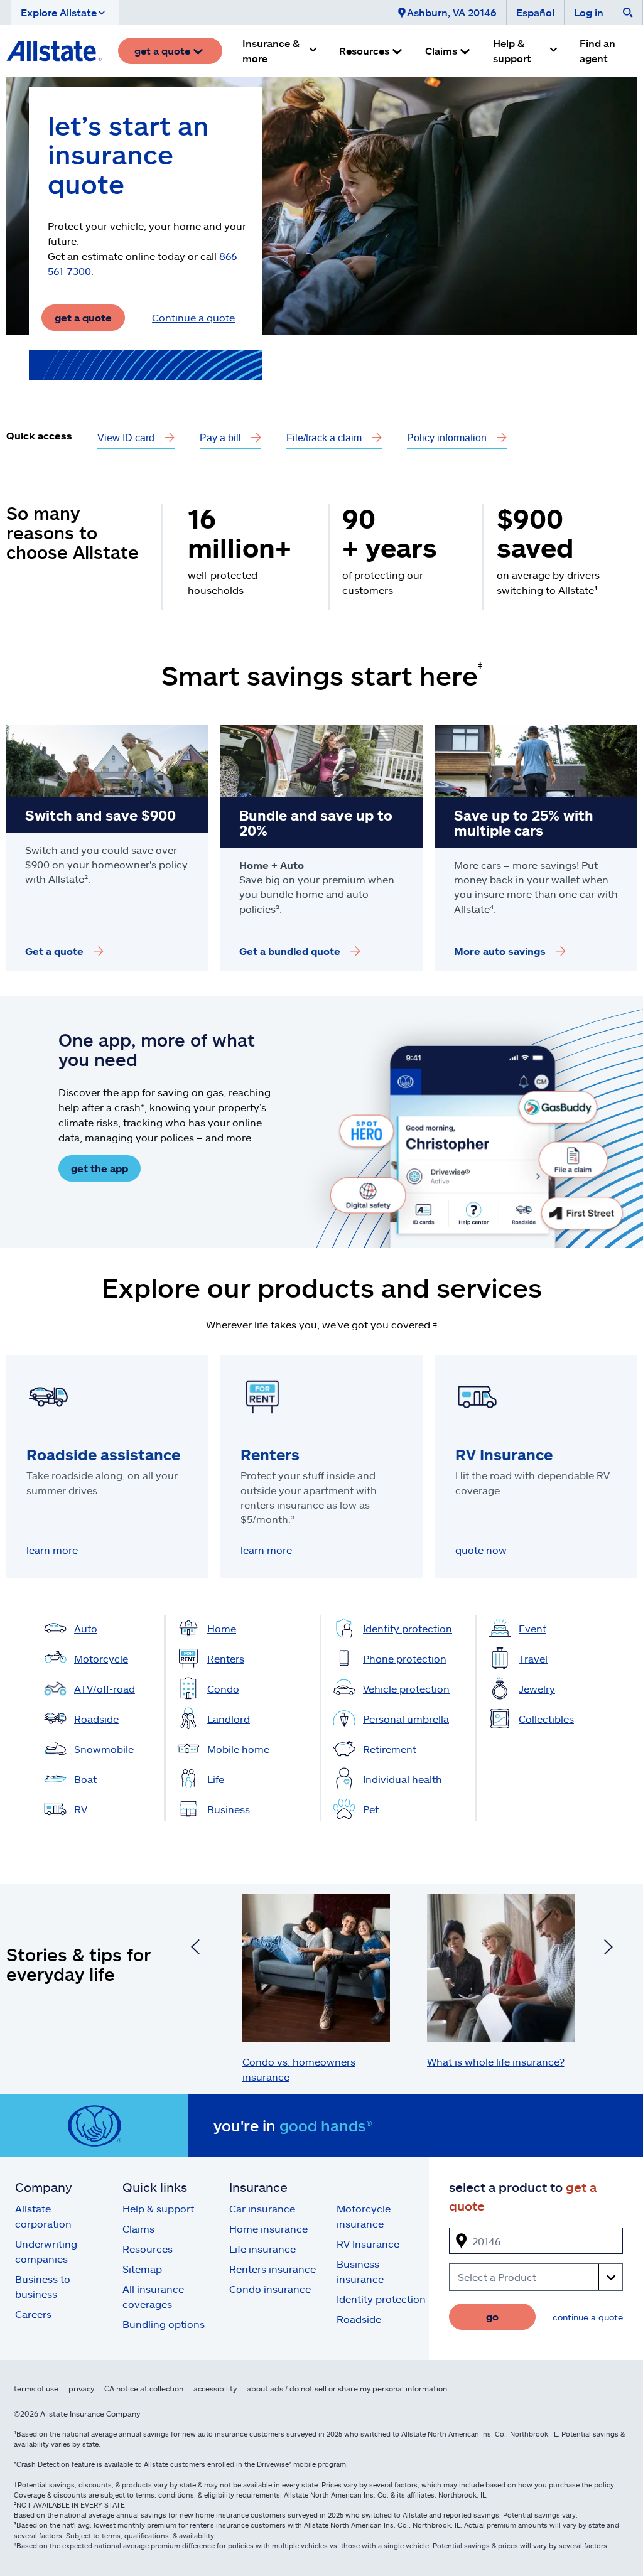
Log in (589, 12)
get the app (100, 1168)
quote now (481, 1550)
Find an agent (597, 51)
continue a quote (588, 2317)
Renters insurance (273, 2269)
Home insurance (268, 2228)
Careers (33, 2314)
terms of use (36, 2388)
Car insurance (262, 2208)
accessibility (215, 2388)
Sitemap (142, 2269)
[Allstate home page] (54, 51)
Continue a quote (193, 317)
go (492, 2316)
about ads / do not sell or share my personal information (347, 2388)
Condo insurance (270, 2289)
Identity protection (381, 2299)
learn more (52, 1550)
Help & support (158, 2208)
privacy (81, 2388)
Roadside (359, 2319)
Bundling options (164, 2324)
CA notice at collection (144, 2388)
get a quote (83, 317)
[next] (608, 1949)
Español (535, 12)
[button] (65, 13)
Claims (138, 2228)
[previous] (195, 1949)
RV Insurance (368, 2244)
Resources (148, 2249)
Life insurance (262, 2249)
